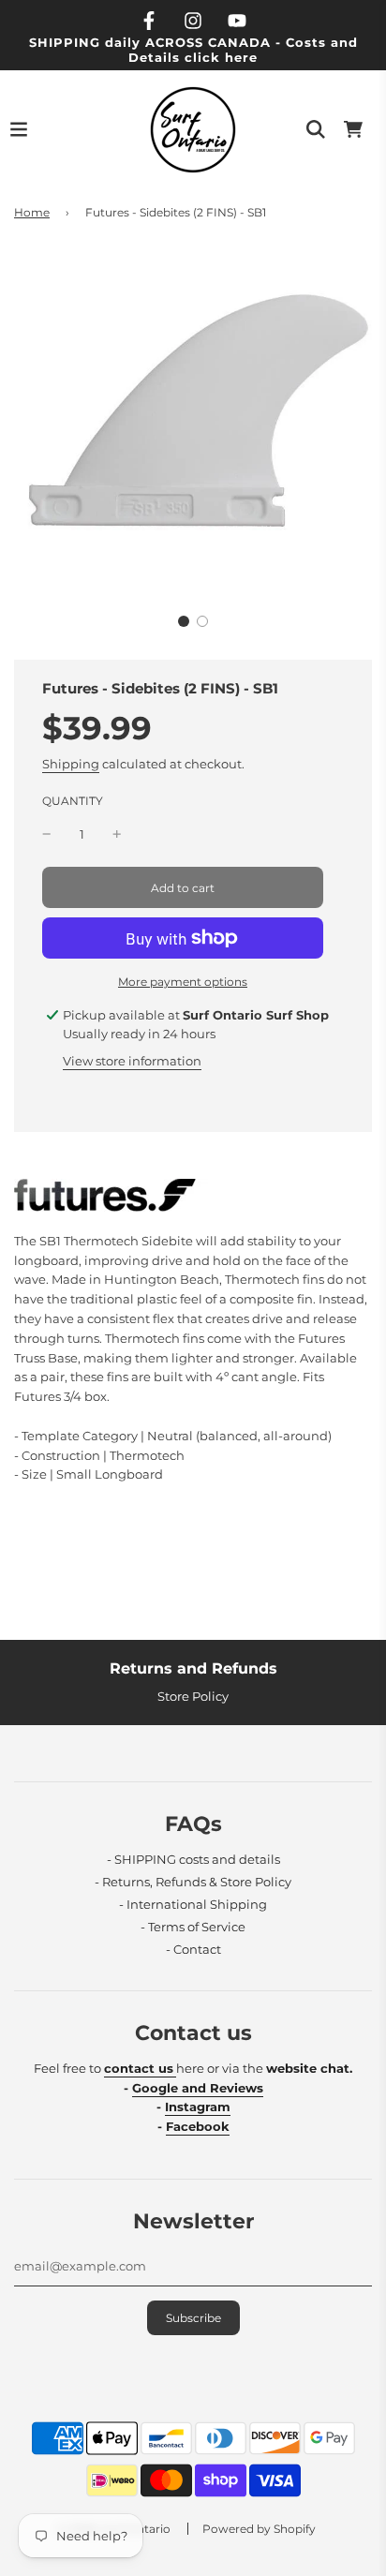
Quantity (73, 801)
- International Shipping (193, 1904)
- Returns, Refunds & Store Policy (193, 1882)
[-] (47, 834)
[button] (184, 621)
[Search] (316, 129)
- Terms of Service (193, 1927)
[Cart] (353, 129)
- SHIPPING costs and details (193, 1859)
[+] (117, 834)
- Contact (193, 1949)
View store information (132, 1061)
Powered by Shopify (259, 2529)
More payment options (183, 982)
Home (32, 212)
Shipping (71, 764)
